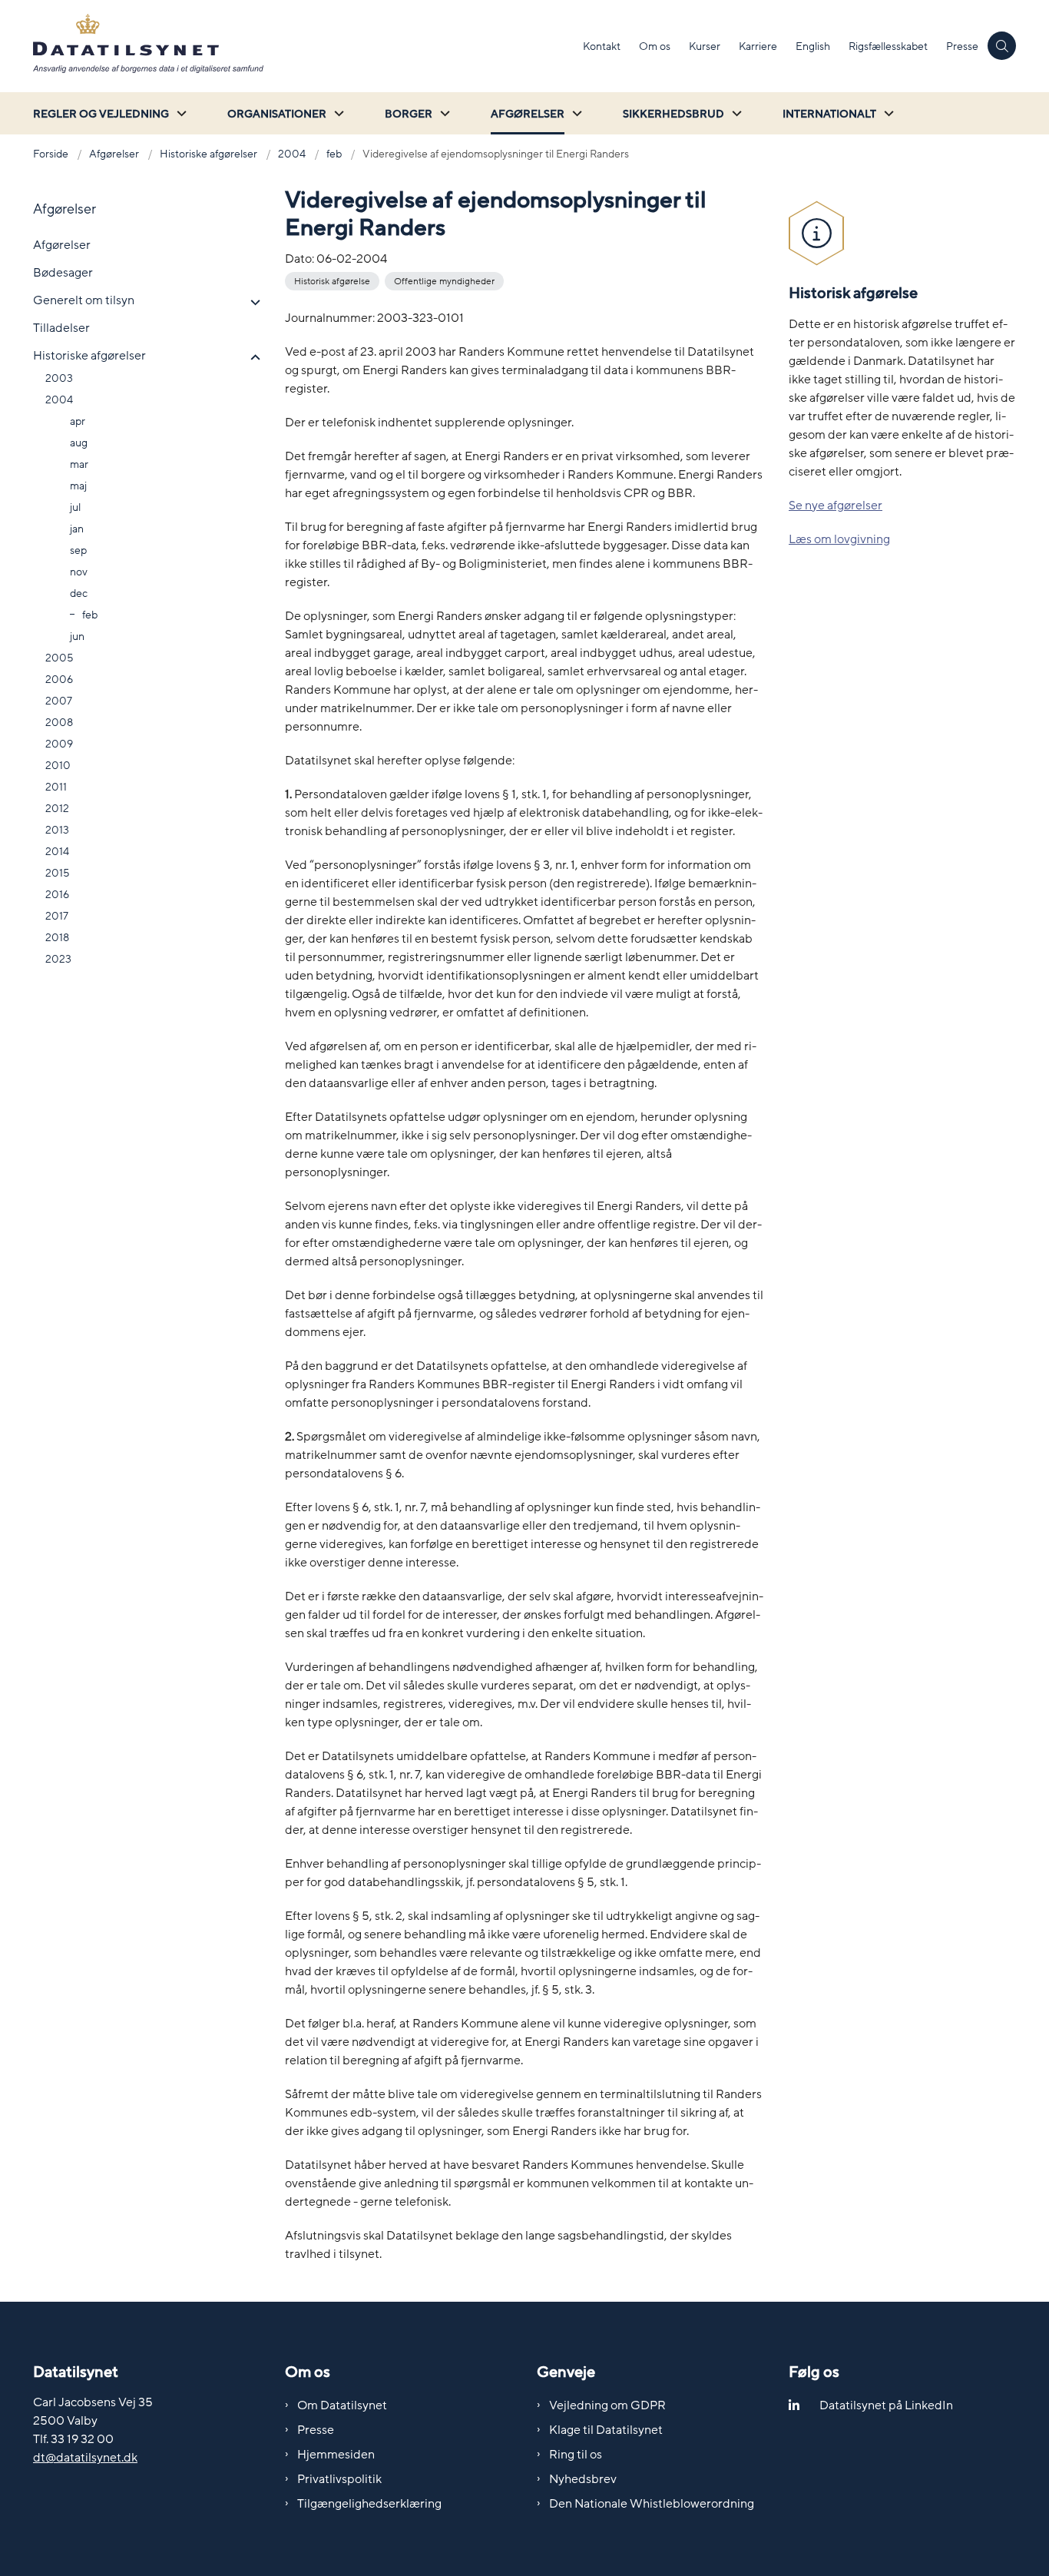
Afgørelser (528, 114)
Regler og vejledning (101, 114)
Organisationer (277, 114)
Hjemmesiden (336, 2455)
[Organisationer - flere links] (337, 113)
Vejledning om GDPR (607, 2405)
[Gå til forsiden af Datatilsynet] (303, 46)
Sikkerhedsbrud (673, 114)
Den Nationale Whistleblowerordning (652, 2504)
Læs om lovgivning (839, 539)
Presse (316, 2430)
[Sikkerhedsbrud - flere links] (735, 113)
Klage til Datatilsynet (606, 2430)
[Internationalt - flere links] (887, 113)
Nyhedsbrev (583, 2479)
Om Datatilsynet (342, 2405)
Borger (409, 114)
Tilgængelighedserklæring (369, 2504)
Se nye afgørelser (836, 506)
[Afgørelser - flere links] (575, 113)
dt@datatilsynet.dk (85, 2458)
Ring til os (576, 2455)
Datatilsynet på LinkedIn (886, 2405)
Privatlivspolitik (339, 2479)
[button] (251, 303)
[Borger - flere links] (443, 113)
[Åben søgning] (1002, 46)
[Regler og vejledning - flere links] (180, 113)
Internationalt (829, 114)
